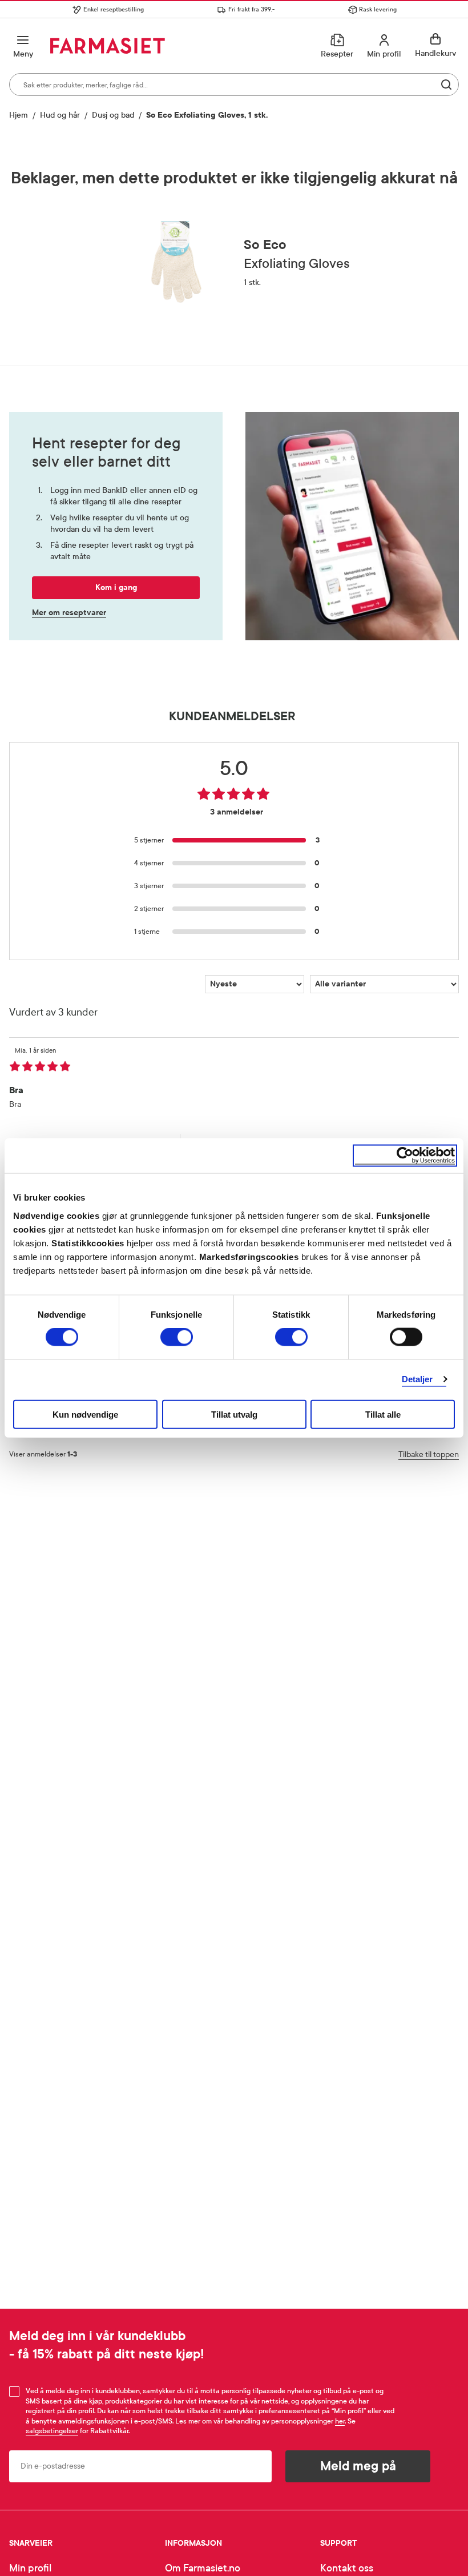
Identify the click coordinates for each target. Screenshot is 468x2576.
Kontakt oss (347, 2568)
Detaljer (417, 1379)
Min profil (30, 2568)
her (340, 2421)
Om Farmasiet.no (203, 2568)
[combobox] (234, 85)
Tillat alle (383, 1414)
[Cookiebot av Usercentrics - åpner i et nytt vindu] (405, 1156)
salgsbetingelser (52, 2431)
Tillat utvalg (234, 1414)
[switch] (177, 1337)
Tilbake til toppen (429, 1454)
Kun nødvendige (85, 1414)
